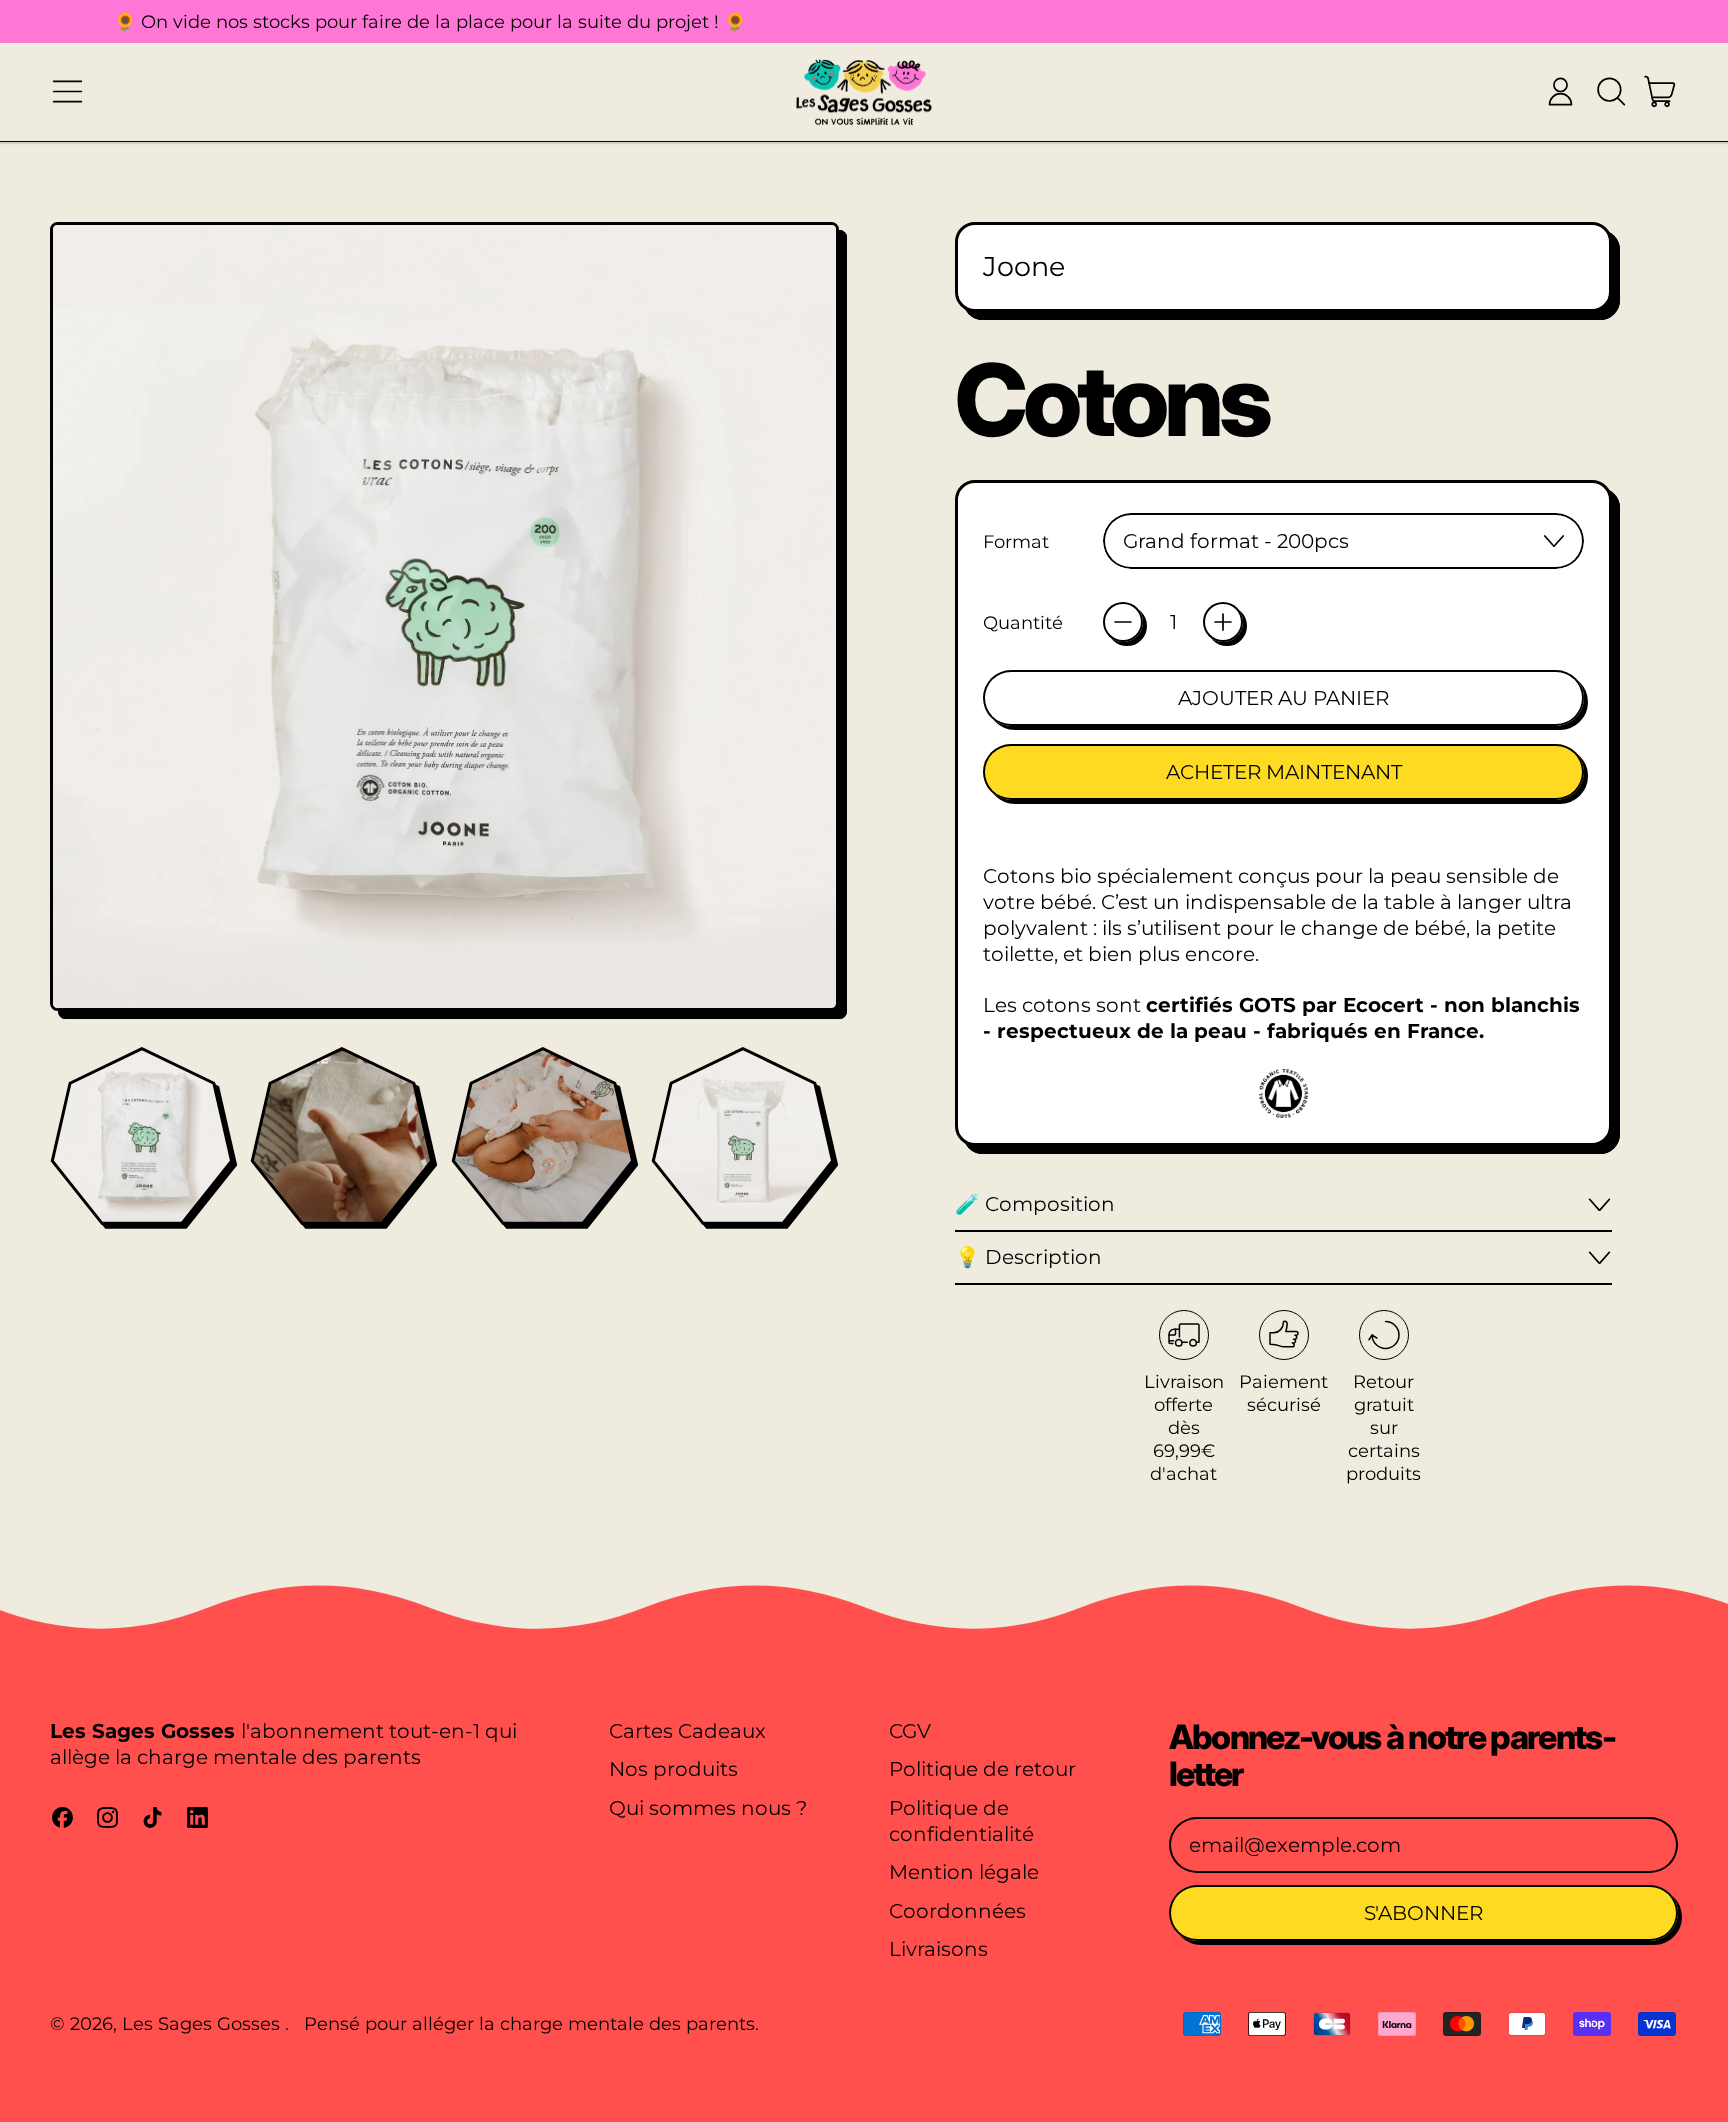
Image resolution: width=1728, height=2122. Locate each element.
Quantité (1023, 622)
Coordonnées (957, 1911)
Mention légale (964, 1872)
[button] (1610, 91)
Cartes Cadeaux (687, 1731)
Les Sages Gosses (203, 2023)
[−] (1123, 622)
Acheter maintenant (1284, 772)
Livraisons (938, 1949)
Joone (1024, 266)
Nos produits (673, 1769)
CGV (910, 1731)
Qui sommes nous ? (708, 1808)
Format (1016, 541)
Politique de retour (982, 1769)
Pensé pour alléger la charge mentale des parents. (531, 2023)
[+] (1223, 622)
